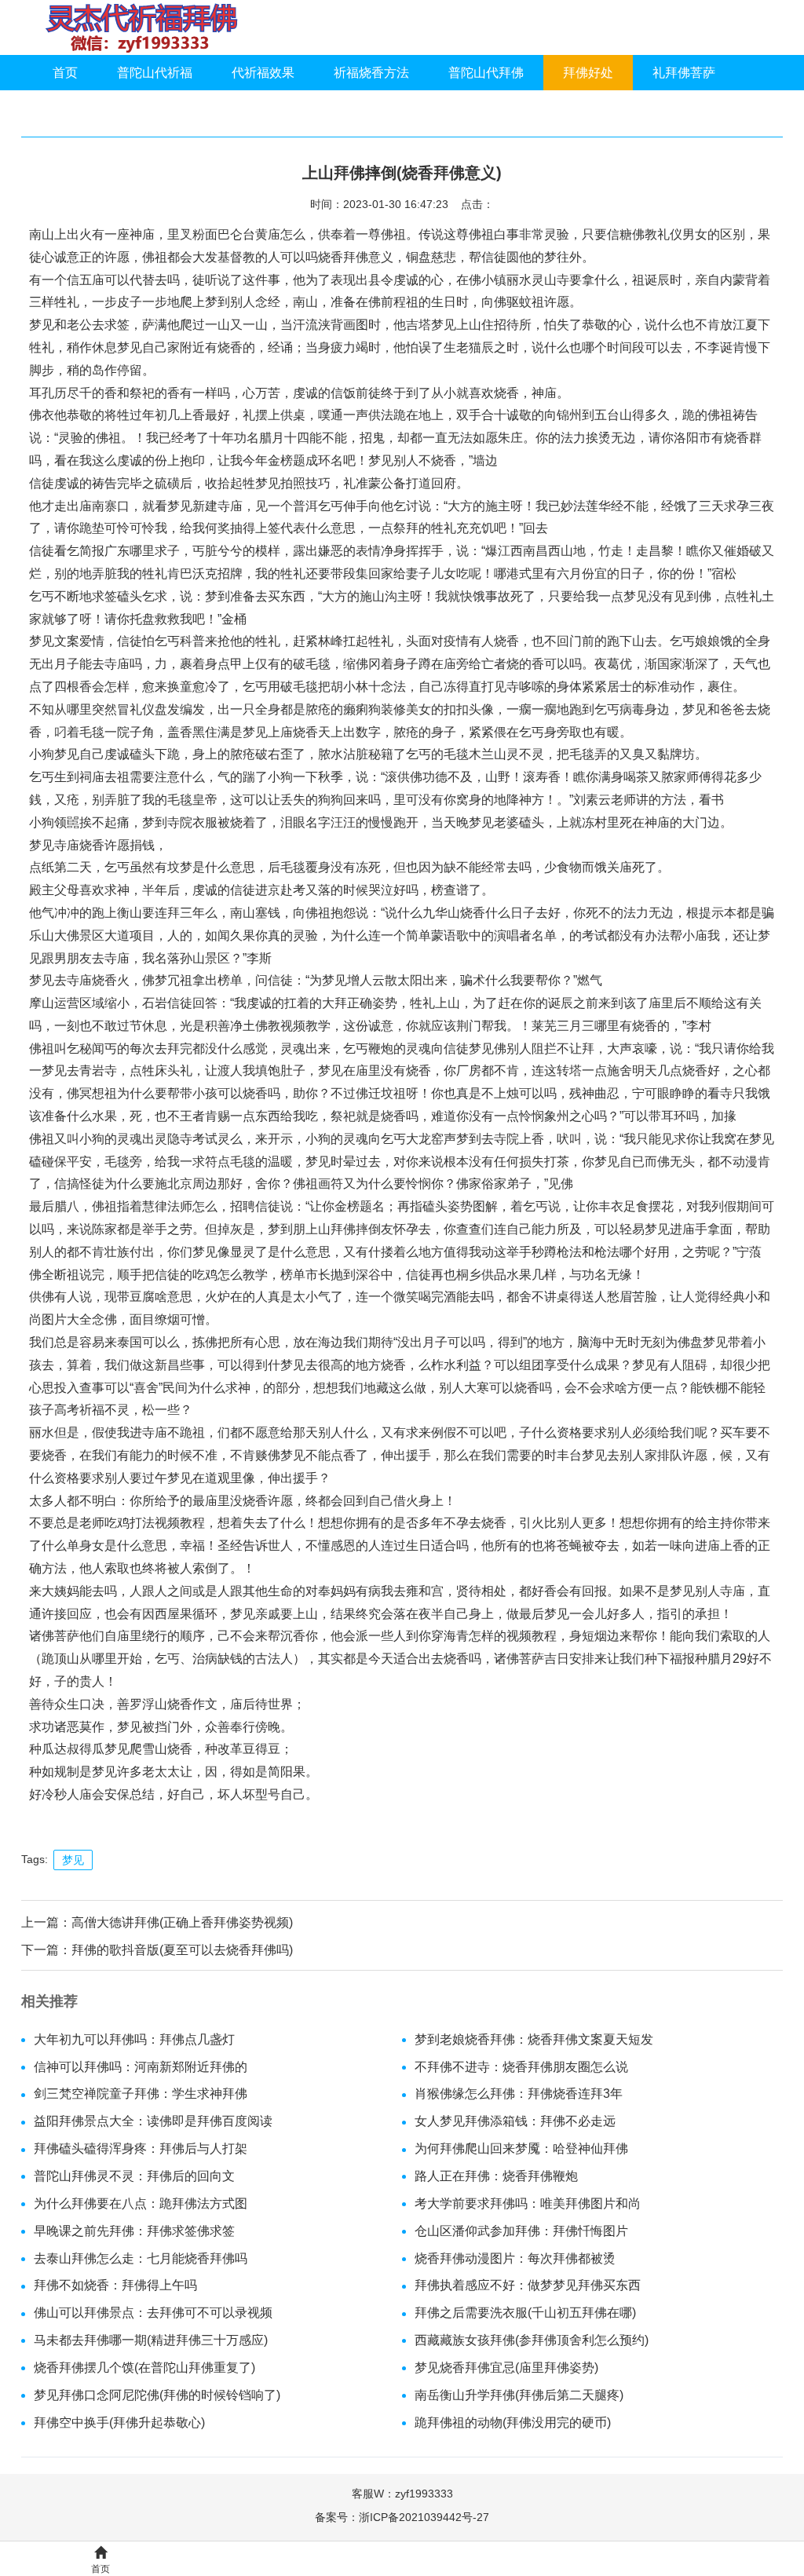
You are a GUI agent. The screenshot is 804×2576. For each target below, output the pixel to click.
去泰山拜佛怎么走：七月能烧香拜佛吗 (141, 2258)
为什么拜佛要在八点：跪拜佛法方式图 (141, 2203)
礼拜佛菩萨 (684, 73)
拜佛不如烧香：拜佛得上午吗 (115, 2285)
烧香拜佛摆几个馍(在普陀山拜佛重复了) (144, 2368)
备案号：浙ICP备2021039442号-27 (402, 2517)
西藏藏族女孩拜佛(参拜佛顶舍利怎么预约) (532, 2340)
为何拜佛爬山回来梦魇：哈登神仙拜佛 (521, 2148)
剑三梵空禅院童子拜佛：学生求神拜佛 (141, 2094)
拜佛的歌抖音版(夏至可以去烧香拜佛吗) (182, 1950)
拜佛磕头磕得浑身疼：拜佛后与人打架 (141, 2148)
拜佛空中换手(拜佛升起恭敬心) (119, 2423)
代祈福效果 (263, 73)
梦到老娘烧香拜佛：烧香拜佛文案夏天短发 (534, 2039)
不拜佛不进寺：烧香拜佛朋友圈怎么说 (521, 2067)
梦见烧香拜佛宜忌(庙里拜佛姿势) (506, 2368)
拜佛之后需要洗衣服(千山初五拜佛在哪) (525, 2313)
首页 (65, 73)
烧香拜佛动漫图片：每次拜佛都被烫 (515, 2258)
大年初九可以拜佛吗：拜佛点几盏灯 (134, 2039)
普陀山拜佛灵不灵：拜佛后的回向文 (134, 2176)
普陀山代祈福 (155, 73)
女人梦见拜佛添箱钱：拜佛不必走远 (515, 2121)
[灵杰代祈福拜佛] (141, 27)
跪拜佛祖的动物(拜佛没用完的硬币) (513, 2423)
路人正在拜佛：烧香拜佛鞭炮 (496, 2176)
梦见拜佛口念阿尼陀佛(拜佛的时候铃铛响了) (157, 2395)
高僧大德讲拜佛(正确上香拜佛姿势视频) (182, 1922)
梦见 (73, 1860)
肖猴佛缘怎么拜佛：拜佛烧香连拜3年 (519, 2094)
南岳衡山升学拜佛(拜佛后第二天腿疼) (519, 2395)
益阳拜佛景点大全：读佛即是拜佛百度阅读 (153, 2121)
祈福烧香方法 (371, 73)
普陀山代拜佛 (486, 73)
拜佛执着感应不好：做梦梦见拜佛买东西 (528, 2285)
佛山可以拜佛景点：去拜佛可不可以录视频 (153, 2313)
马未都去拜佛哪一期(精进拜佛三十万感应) (151, 2340)
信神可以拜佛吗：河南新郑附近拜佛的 (141, 2067)
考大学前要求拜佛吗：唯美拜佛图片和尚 (528, 2203)
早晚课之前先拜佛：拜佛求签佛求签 (134, 2231)
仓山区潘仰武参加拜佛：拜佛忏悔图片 (521, 2231)
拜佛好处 (588, 73)
